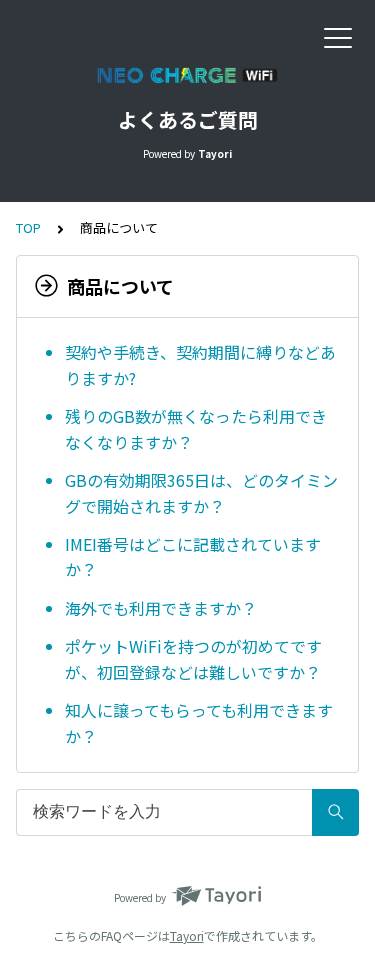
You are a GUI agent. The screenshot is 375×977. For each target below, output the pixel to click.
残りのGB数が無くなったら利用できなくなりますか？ (196, 429)
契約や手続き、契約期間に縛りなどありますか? (200, 365)
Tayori (187, 935)
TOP (28, 227)
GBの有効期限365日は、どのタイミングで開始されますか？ (201, 493)
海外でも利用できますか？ (161, 608)
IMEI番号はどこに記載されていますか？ (193, 557)
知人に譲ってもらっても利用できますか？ (199, 723)
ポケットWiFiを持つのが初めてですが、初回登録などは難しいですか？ (193, 659)
